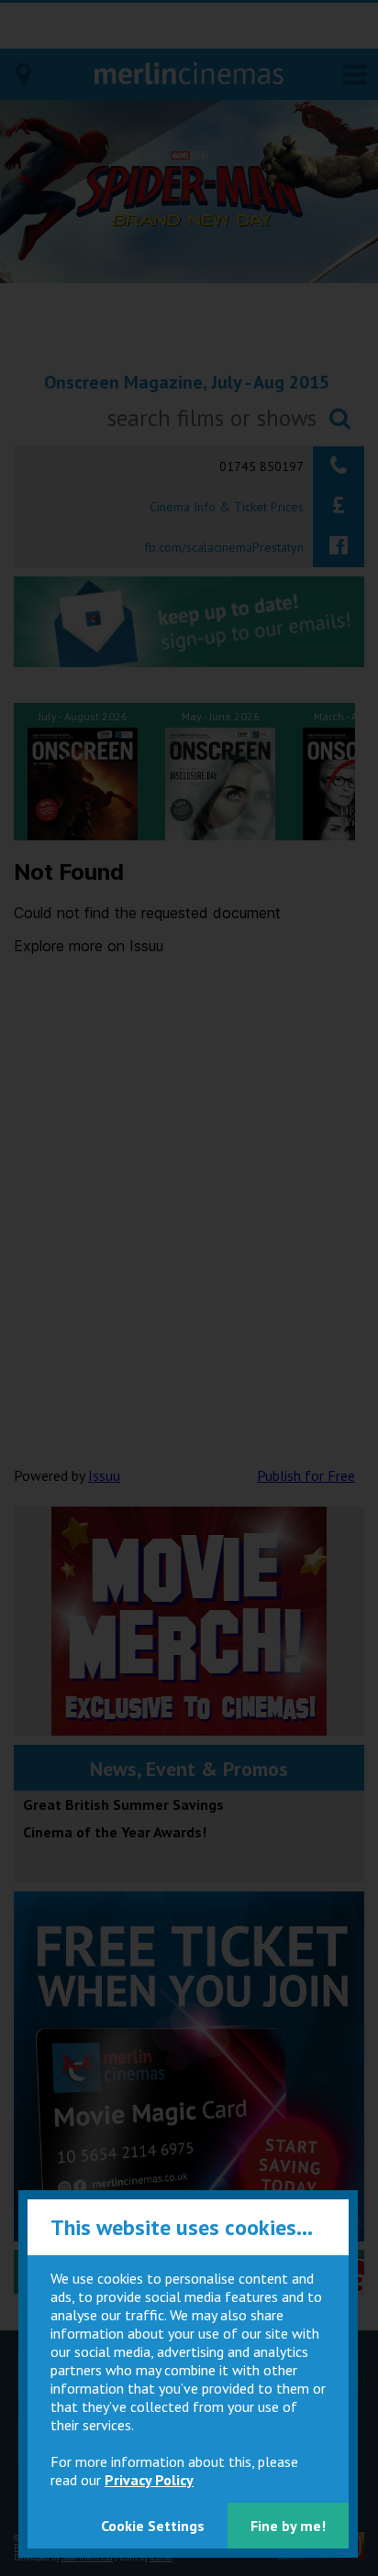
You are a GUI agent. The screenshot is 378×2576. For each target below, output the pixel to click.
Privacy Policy (149, 2480)
